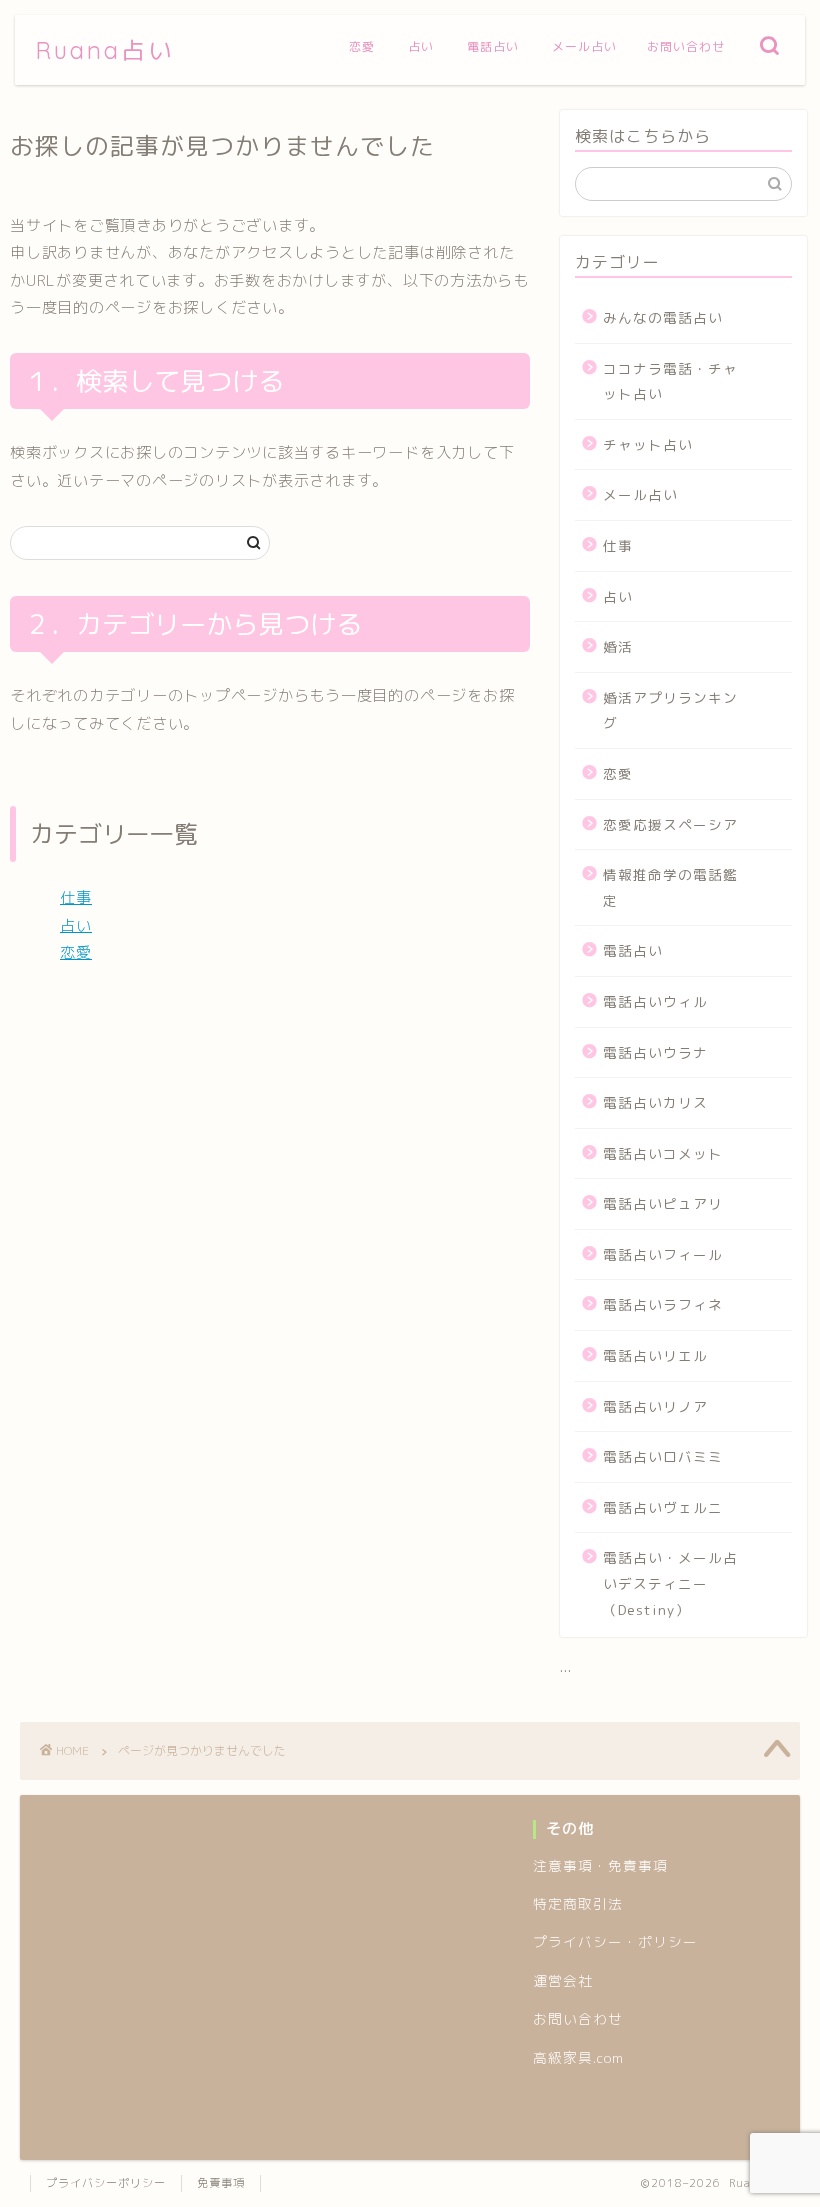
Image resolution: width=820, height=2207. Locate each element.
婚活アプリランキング (670, 710)
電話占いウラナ (655, 1052)
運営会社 (563, 1980)
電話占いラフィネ (663, 1304)
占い (421, 46)
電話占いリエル (655, 1355)
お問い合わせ (686, 46)
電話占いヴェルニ (663, 1507)
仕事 (76, 897)
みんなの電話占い (663, 317)
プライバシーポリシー (106, 2183)
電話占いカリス (655, 1102)
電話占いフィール (663, 1254)
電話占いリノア (655, 1406)
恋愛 (362, 46)
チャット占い (648, 444)
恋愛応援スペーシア (670, 824)
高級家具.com (578, 2057)
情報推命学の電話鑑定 (670, 887)
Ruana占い (105, 50)
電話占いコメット (663, 1153)
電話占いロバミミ (663, 1456)
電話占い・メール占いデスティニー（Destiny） (670, 1583)
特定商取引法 (578, 1903)
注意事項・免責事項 (600, 1865)
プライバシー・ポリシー (615, 1941)
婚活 (618, 646)
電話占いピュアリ (663, 1203)
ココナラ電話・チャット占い (670, 381)
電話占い (493, 46)
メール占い (584, 46)
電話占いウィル (655, 1001)
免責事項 (221, 2183)
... (566, 1666)
